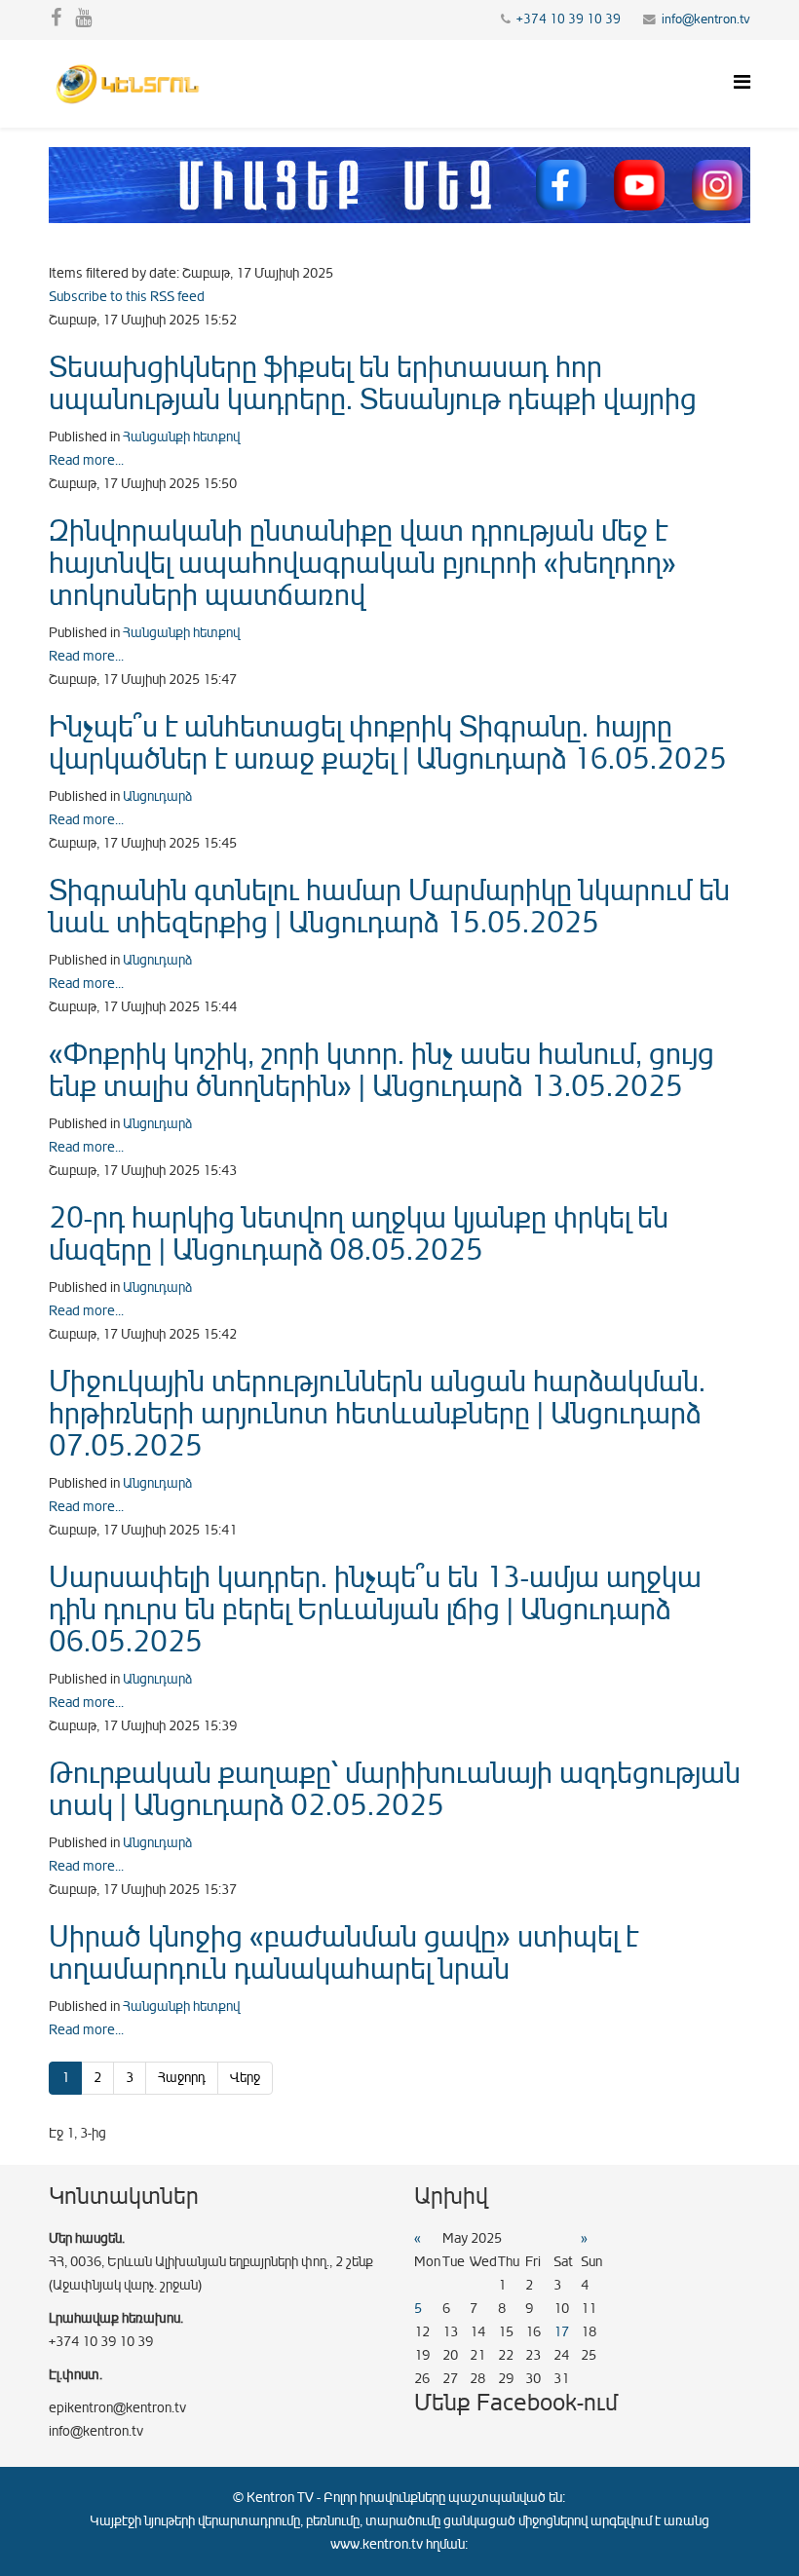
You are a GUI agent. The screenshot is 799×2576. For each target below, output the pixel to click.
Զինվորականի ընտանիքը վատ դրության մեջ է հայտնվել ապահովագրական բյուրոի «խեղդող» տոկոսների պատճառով (362, 563)
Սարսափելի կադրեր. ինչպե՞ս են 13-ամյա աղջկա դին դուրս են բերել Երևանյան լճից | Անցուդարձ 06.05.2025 (375, 1610)
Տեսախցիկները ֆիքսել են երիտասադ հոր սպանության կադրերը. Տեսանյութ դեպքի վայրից (373, 383)
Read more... (86, 460)
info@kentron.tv (706, 19)
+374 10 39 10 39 (569, 19)
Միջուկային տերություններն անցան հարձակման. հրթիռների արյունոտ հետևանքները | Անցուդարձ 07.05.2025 (377, 1414)
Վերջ (245, 2078)
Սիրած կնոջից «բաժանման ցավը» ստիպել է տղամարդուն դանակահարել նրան (343, 1953)
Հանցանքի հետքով (181, 437)
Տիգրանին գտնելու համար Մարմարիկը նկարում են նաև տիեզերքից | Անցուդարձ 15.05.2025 (389, 907)
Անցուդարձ (157, 796)
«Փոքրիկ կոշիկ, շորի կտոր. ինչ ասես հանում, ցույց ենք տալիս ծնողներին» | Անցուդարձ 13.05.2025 (381, 1070)
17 (561, 2332)
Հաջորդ (182, 2078)
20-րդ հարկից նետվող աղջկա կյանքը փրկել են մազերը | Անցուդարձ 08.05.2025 (359, 1234)
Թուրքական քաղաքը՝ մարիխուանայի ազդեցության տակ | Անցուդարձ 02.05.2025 (395, 1789)
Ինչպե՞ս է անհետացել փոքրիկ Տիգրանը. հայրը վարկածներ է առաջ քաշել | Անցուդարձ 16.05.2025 (388, 743)
